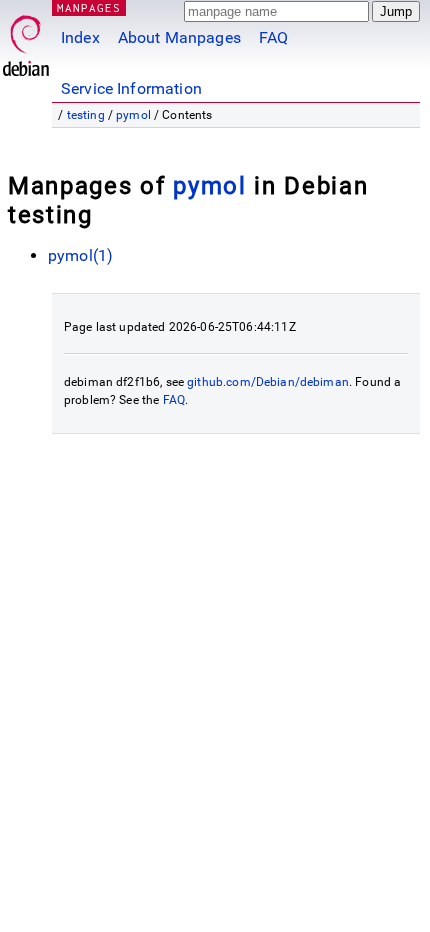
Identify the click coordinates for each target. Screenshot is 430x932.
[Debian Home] (26, 40)
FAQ (273, 37)
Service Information (131, 88)
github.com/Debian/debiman (268, 382)
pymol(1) (80, 255)
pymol (133, 115)
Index (80, 37)
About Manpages (179, 37)
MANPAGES (89, 7)
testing (86, 115)
